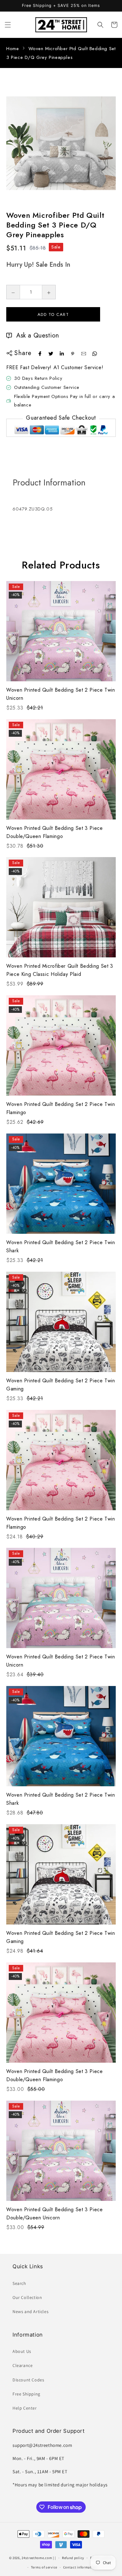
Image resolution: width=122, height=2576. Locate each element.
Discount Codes (28, 2380)
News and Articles (30, 2312)
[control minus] (13, 292)
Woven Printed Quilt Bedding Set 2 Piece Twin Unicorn (61, 694)
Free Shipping (26, 2394)
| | (54, 2558)
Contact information (80, 2567)
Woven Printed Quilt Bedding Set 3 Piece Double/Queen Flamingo (55, 832)
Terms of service (44, 2567)
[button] (8, 25)
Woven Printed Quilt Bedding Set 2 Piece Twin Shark (61, 1246)
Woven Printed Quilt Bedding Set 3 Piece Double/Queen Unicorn (55, 2214)
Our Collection (27, 2297)
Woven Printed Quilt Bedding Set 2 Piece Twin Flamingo (61, 1108)
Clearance (23, 2365)
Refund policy (73, 2558)
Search (19, 2283)
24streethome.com (37, 2558)
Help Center (25, 2408)
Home (13, 49)
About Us (22, 2351)
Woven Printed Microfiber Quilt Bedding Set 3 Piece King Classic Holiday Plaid (60, 970)
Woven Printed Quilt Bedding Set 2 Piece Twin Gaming (61, 1385)
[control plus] (49, 292)
